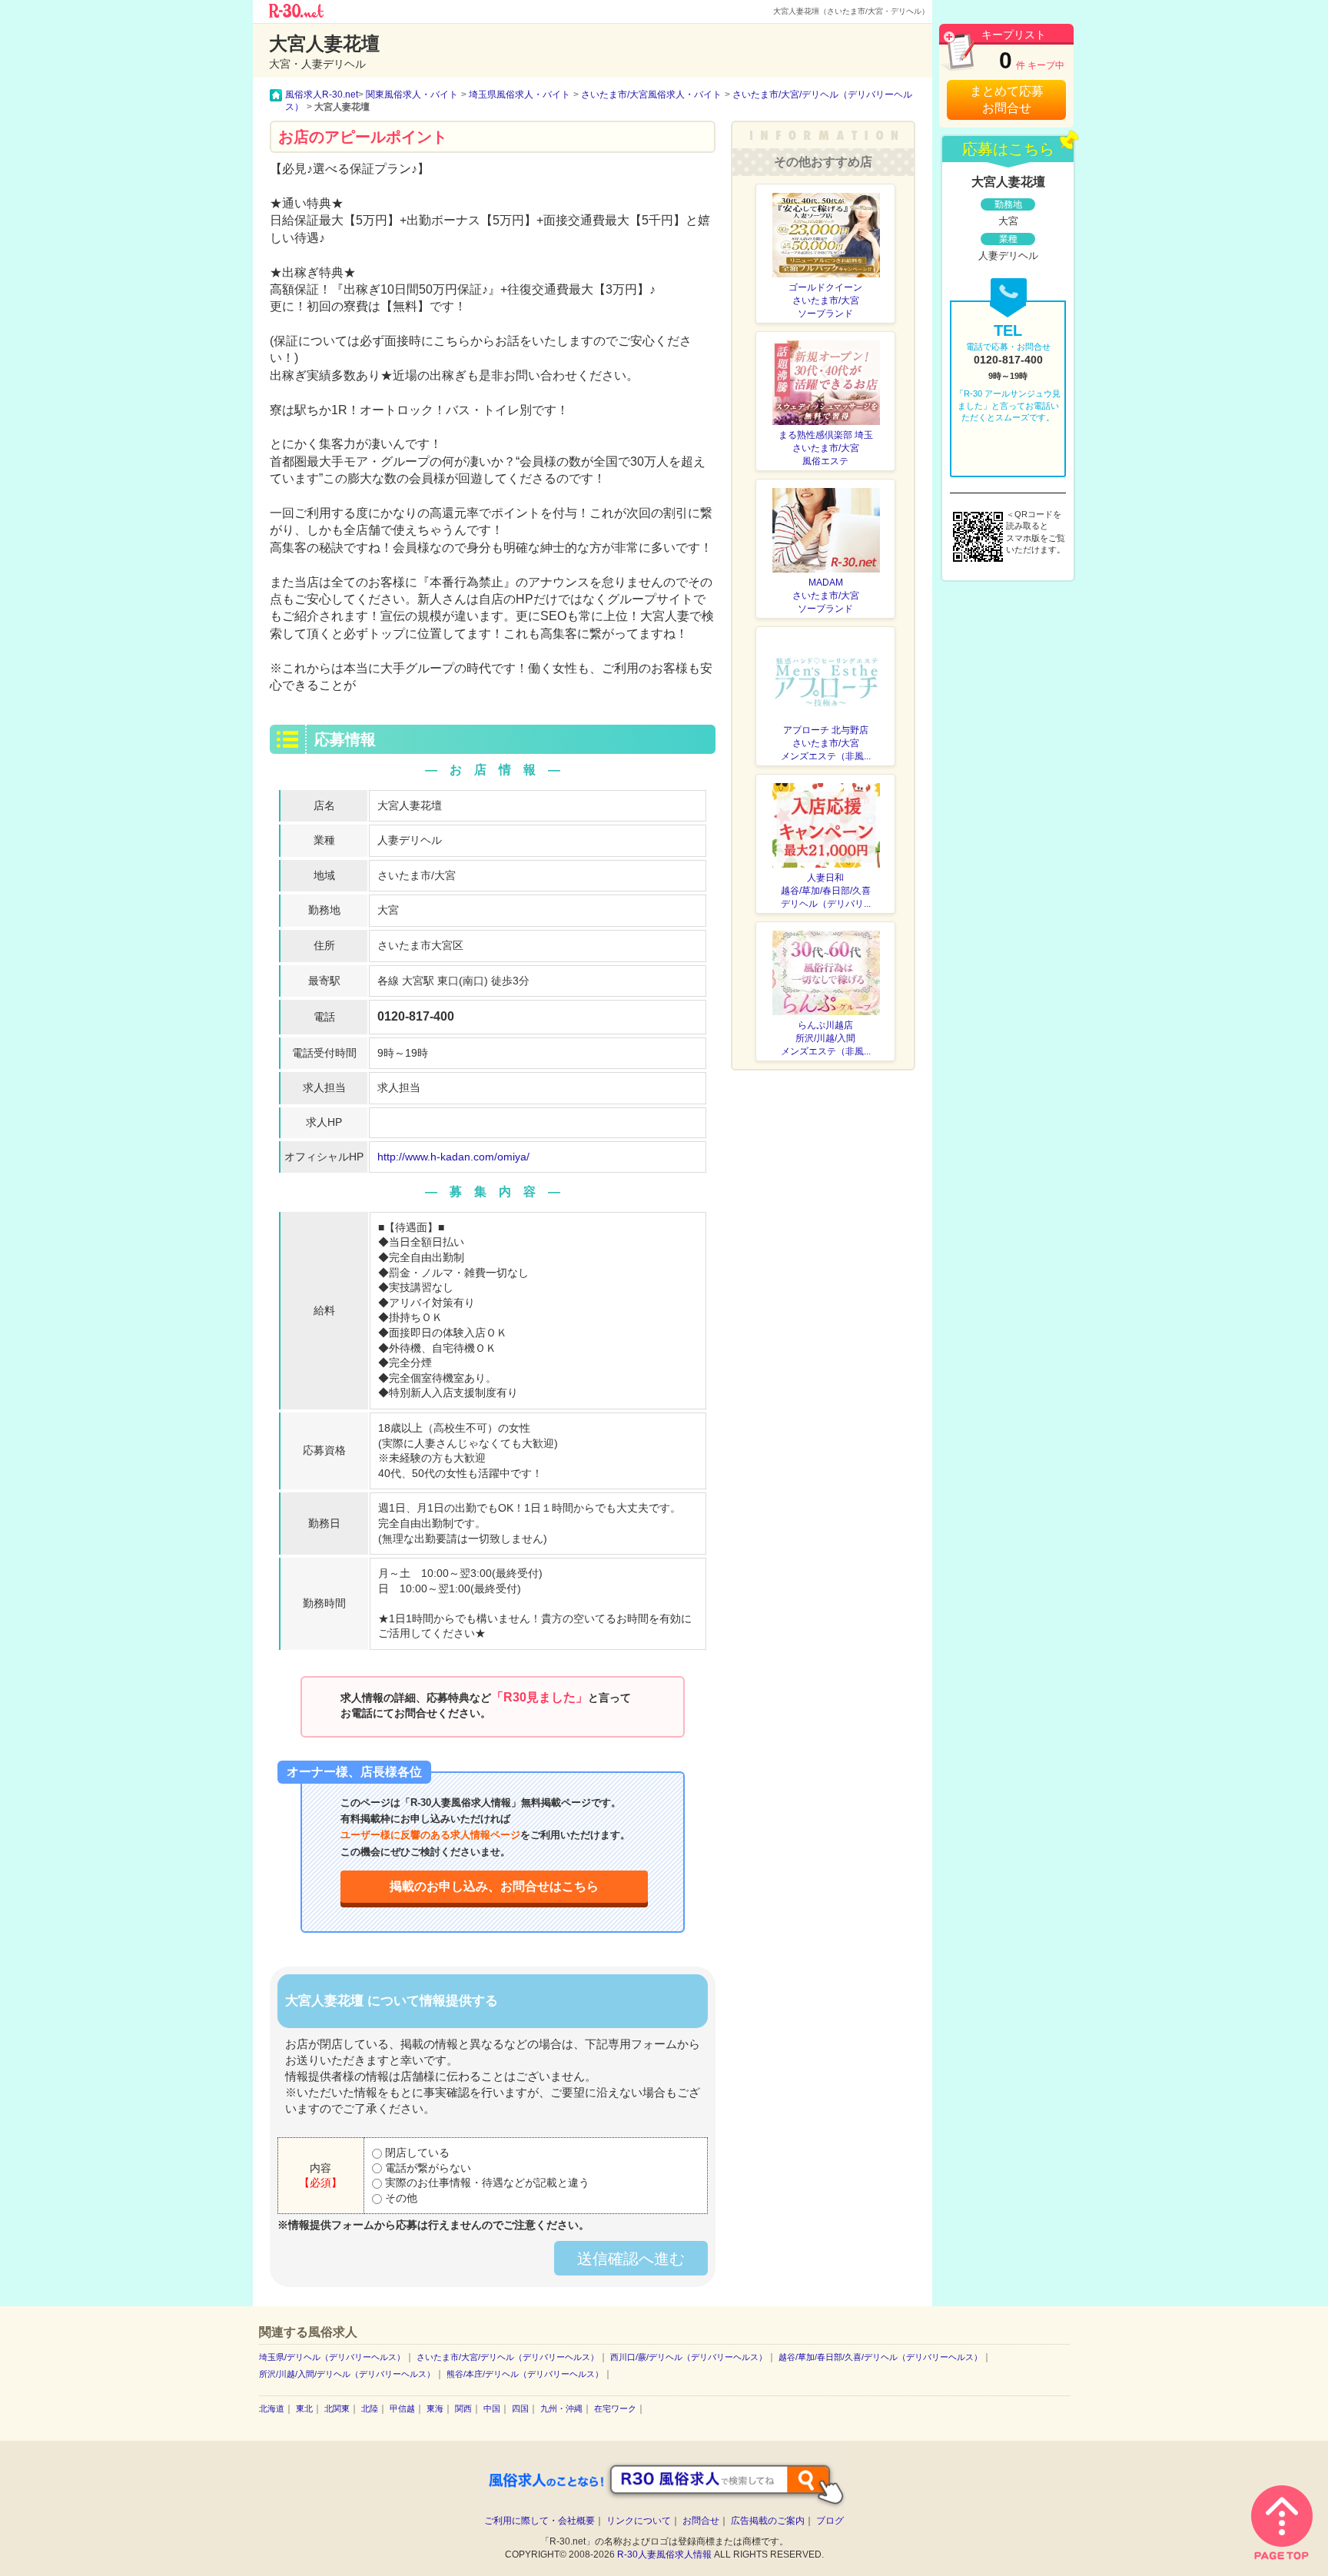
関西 (463, 2408)
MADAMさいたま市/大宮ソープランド (826, 596)
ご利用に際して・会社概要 (539, 2521)
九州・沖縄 (561, 2408)
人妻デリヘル (410, 840)
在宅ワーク (615, 2408)
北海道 (272, 2408)
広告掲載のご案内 (768, 2521)
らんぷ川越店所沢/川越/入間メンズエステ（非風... (826, 1038)
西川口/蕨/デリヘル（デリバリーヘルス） (689, 2357)
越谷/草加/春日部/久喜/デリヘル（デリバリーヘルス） (880, 2357)
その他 (400, 2198)
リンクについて (639, 2521)
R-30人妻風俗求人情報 (664, 2554)
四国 (520, 2408)
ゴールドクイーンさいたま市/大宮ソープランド (825, 300)
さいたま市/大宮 (417, 875)
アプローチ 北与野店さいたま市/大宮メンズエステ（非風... (826, 743)
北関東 (337, 2408)
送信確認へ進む (631, 2259)
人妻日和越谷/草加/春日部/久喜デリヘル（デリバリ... (826, 891)
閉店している (416, 2153)
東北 (304, 2408)
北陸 (370, 2408)
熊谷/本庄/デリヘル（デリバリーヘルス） (525, 2374)
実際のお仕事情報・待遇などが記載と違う (486, 2183)
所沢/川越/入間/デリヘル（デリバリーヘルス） (347, 2374)
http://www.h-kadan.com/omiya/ (453, 1157)
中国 (492, 2408)
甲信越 (402, 2408)
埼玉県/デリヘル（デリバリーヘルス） (332, 2357)
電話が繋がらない (427, 2168)
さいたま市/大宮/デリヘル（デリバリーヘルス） (508, 2357)
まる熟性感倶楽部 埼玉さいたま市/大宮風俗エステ (826, 448)
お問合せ (701, 2521)
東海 (435, 2408)
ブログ (830, 2521)
